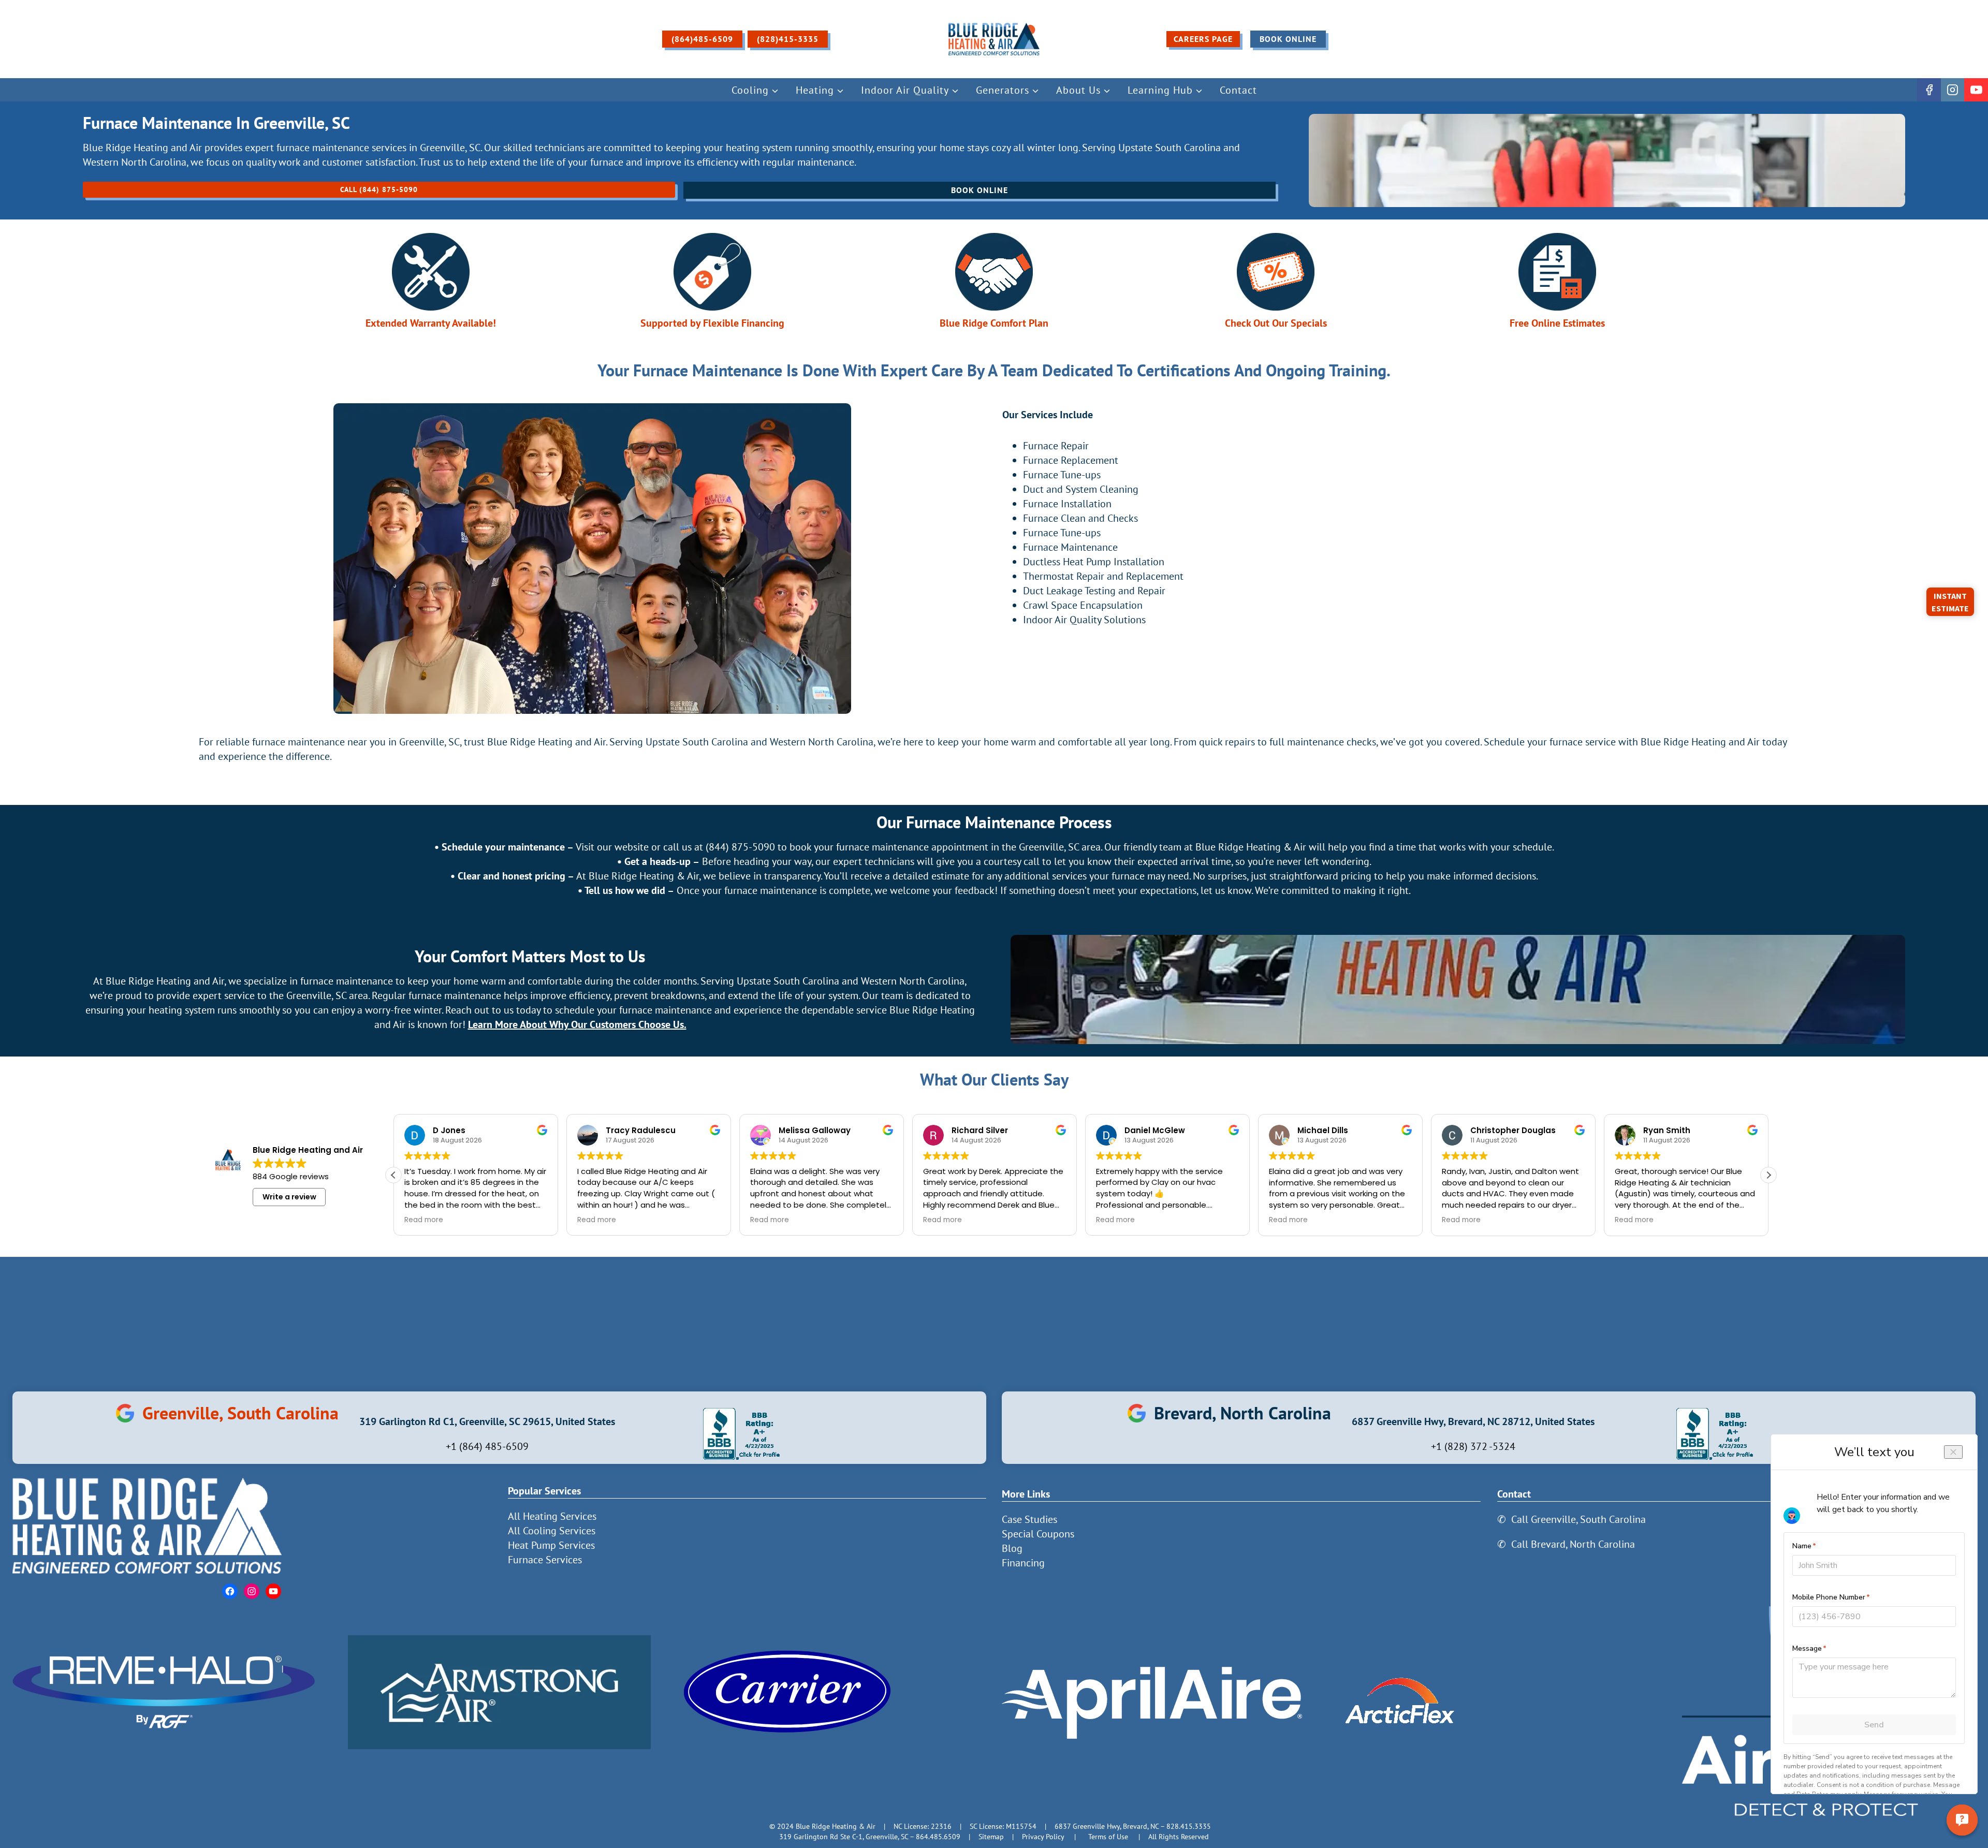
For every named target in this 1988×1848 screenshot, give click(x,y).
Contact (1238, 90)
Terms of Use (1108, 1836)
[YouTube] (1976, 90)
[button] (1768, 1175)
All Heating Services (552, 1516)
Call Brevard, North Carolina (1573, 1544)
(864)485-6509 (702, 39)
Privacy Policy (1043, 1836)
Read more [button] (424, 1220)
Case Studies (1029, 1519)
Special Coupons (1038, 1534)
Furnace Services (545, 1560)
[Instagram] (1953, 90)
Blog (1012, 1548)
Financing (1023, 1563)
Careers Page (1203, 39)
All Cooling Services (552, 1531)
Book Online (1288, 39)
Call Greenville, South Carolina (1578, 1519)
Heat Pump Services (551, 1545)
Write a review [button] (289, 1197)
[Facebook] (1929, 90)
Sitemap (991, 1836)
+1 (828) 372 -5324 (1473, 1446)
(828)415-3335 (788, 39)
